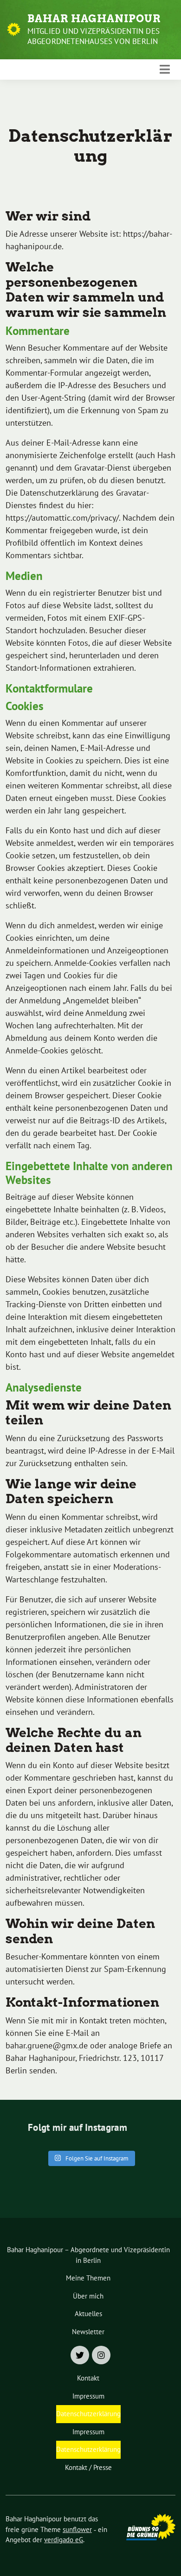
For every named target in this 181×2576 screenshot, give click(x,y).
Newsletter (88, 2332)
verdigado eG (64, 2540)
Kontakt (88, 2378)
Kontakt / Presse (88, 2467)
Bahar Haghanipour (94, 19)
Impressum (88, 2396)
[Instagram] (101, 2355)
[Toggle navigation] (165, 69)
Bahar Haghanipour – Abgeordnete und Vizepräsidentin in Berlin (88, 2255)
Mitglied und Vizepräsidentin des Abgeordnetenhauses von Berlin (94, 36)
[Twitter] (80, 2355)
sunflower (77, 2529)
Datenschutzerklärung (88, 2414)
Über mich (88, 2296)
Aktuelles (88, 2314)
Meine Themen (88, 2278)
